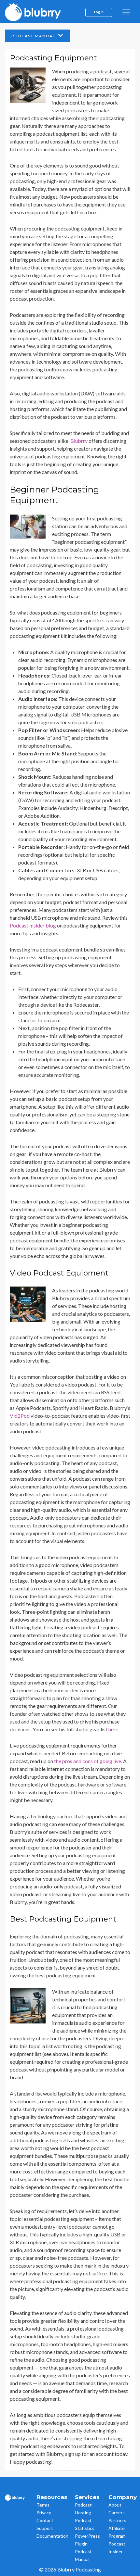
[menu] (126, 12)
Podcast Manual (34, 36)
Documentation (52, 2536)
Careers (117, 2513)
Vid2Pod (20, 1416)
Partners (117, 2520)
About (115, 2505)
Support (45, 2528)
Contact (45, 2520)
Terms (43, 2505)
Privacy (44, 2513)
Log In (99, 12)
